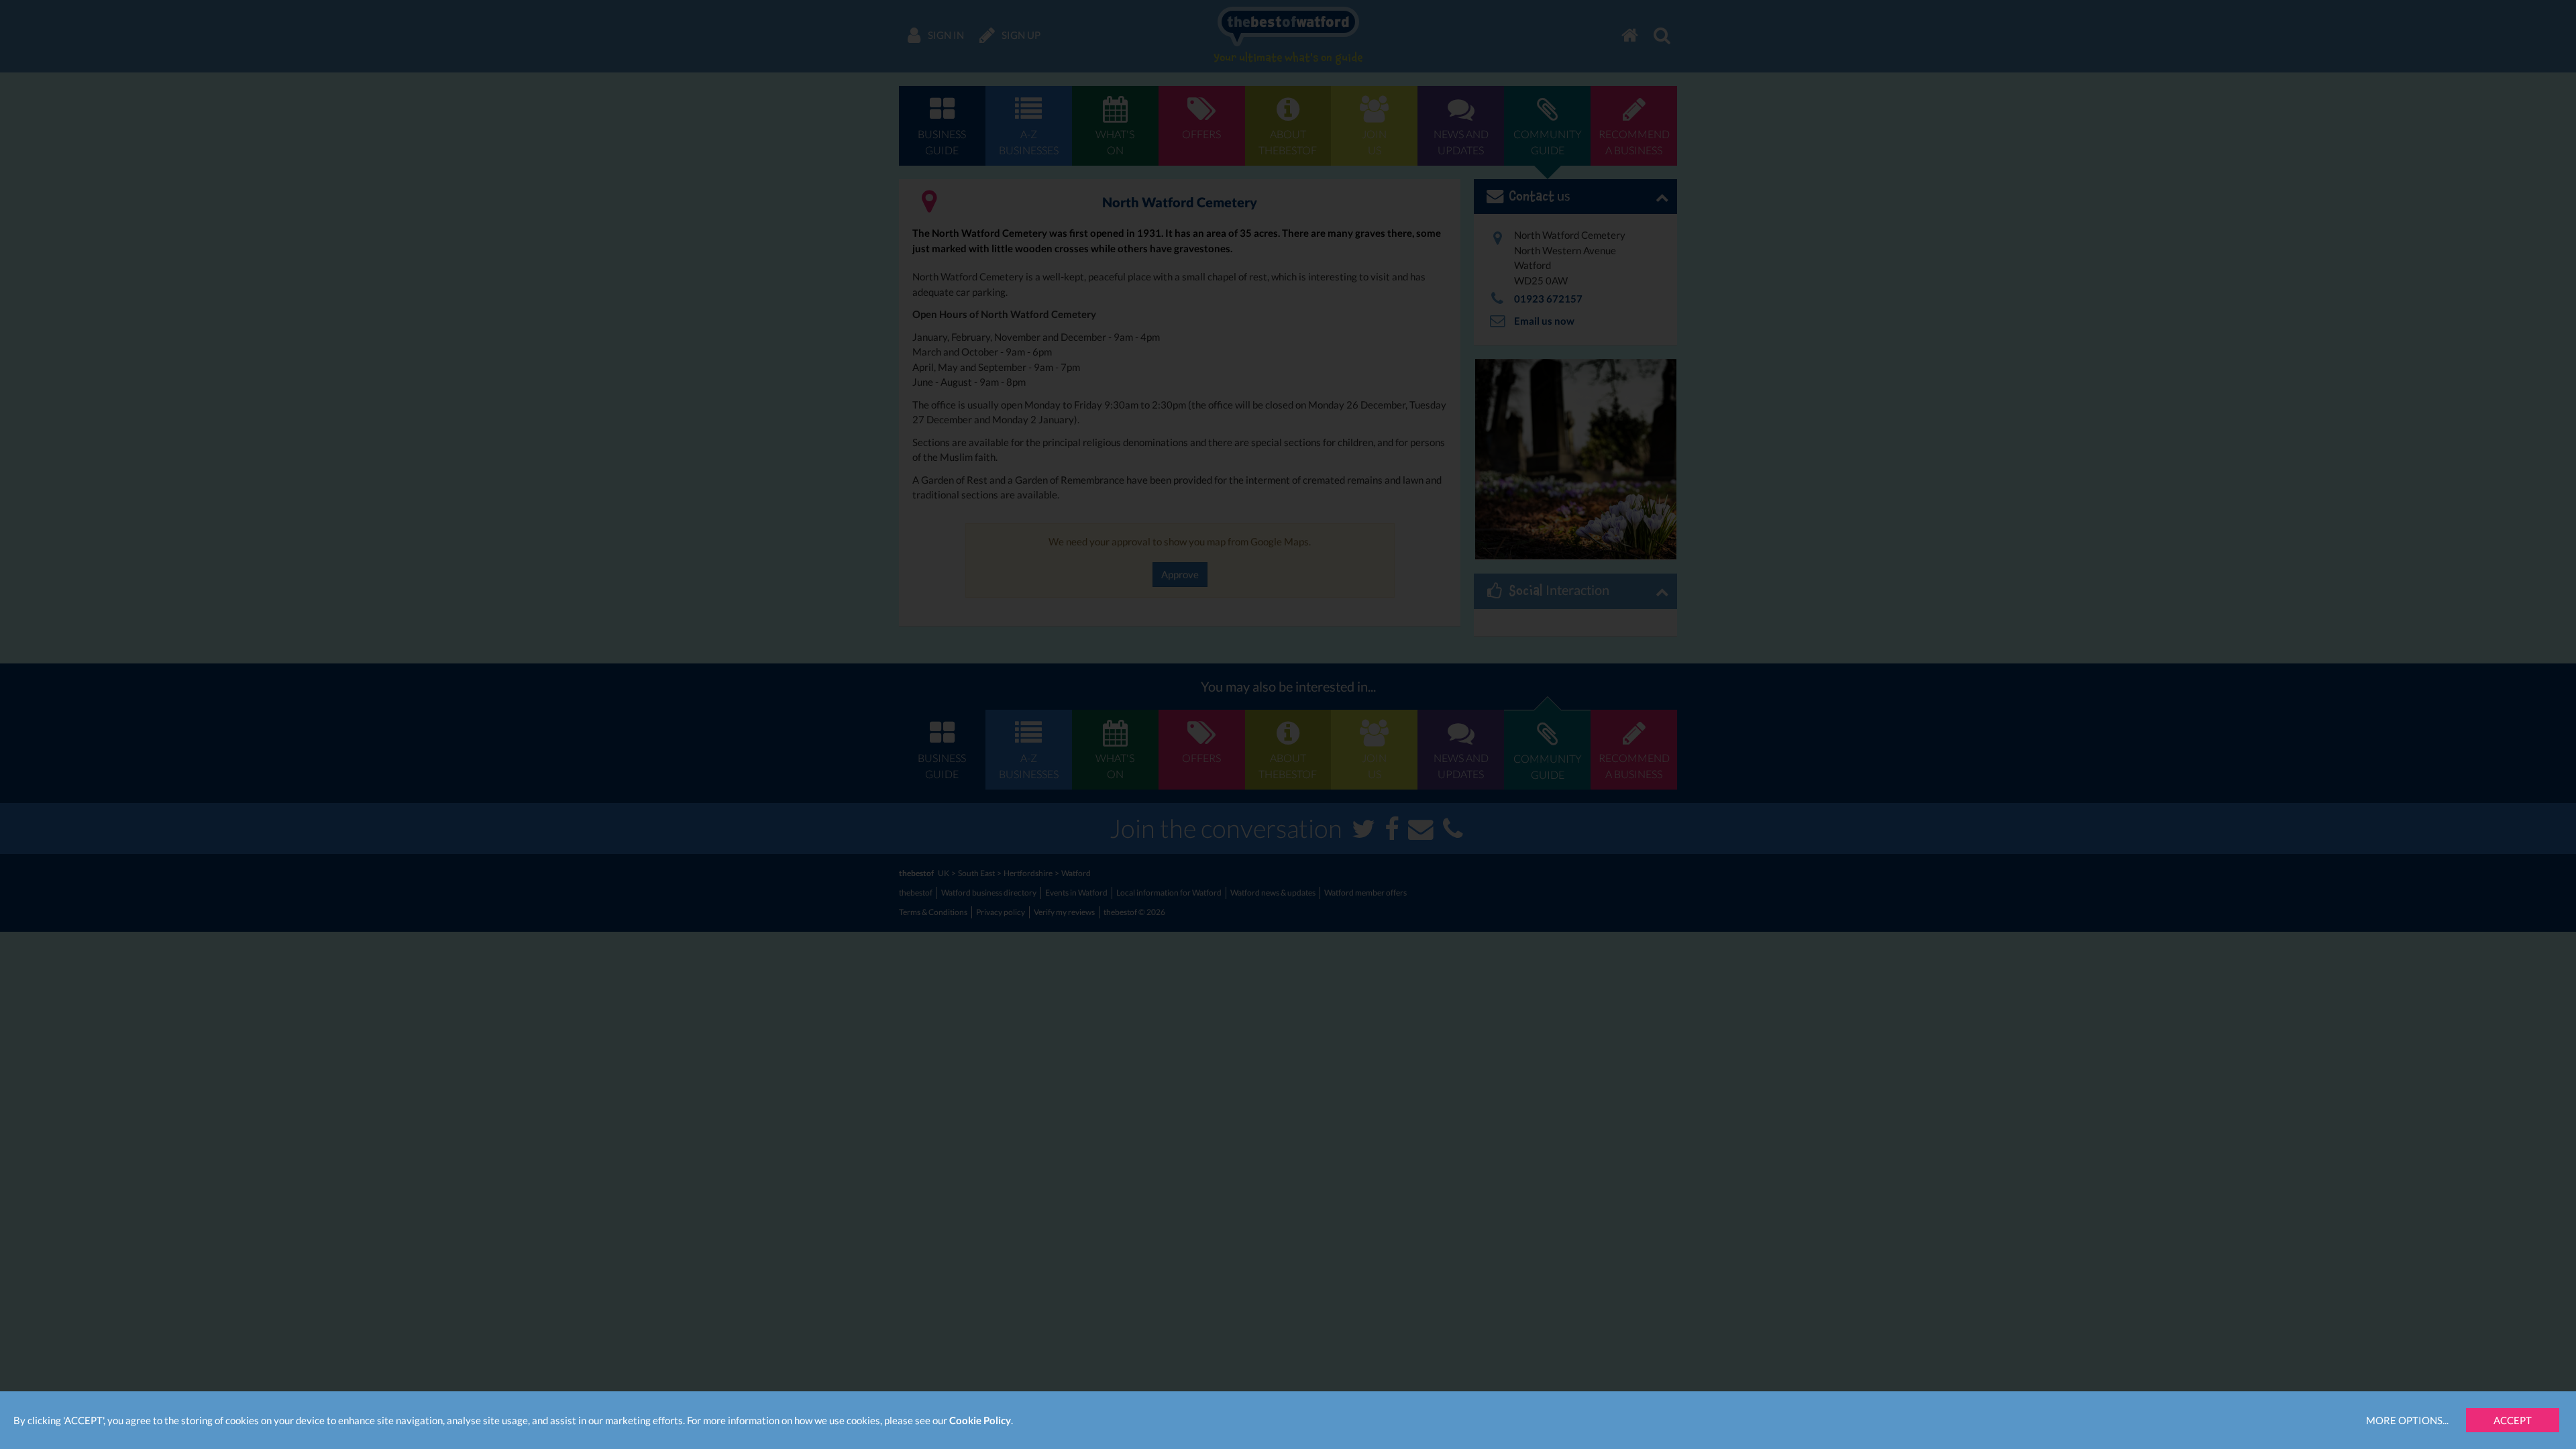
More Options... (2407, 1420)
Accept (2513, 1420)
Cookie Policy (980, 1420)
